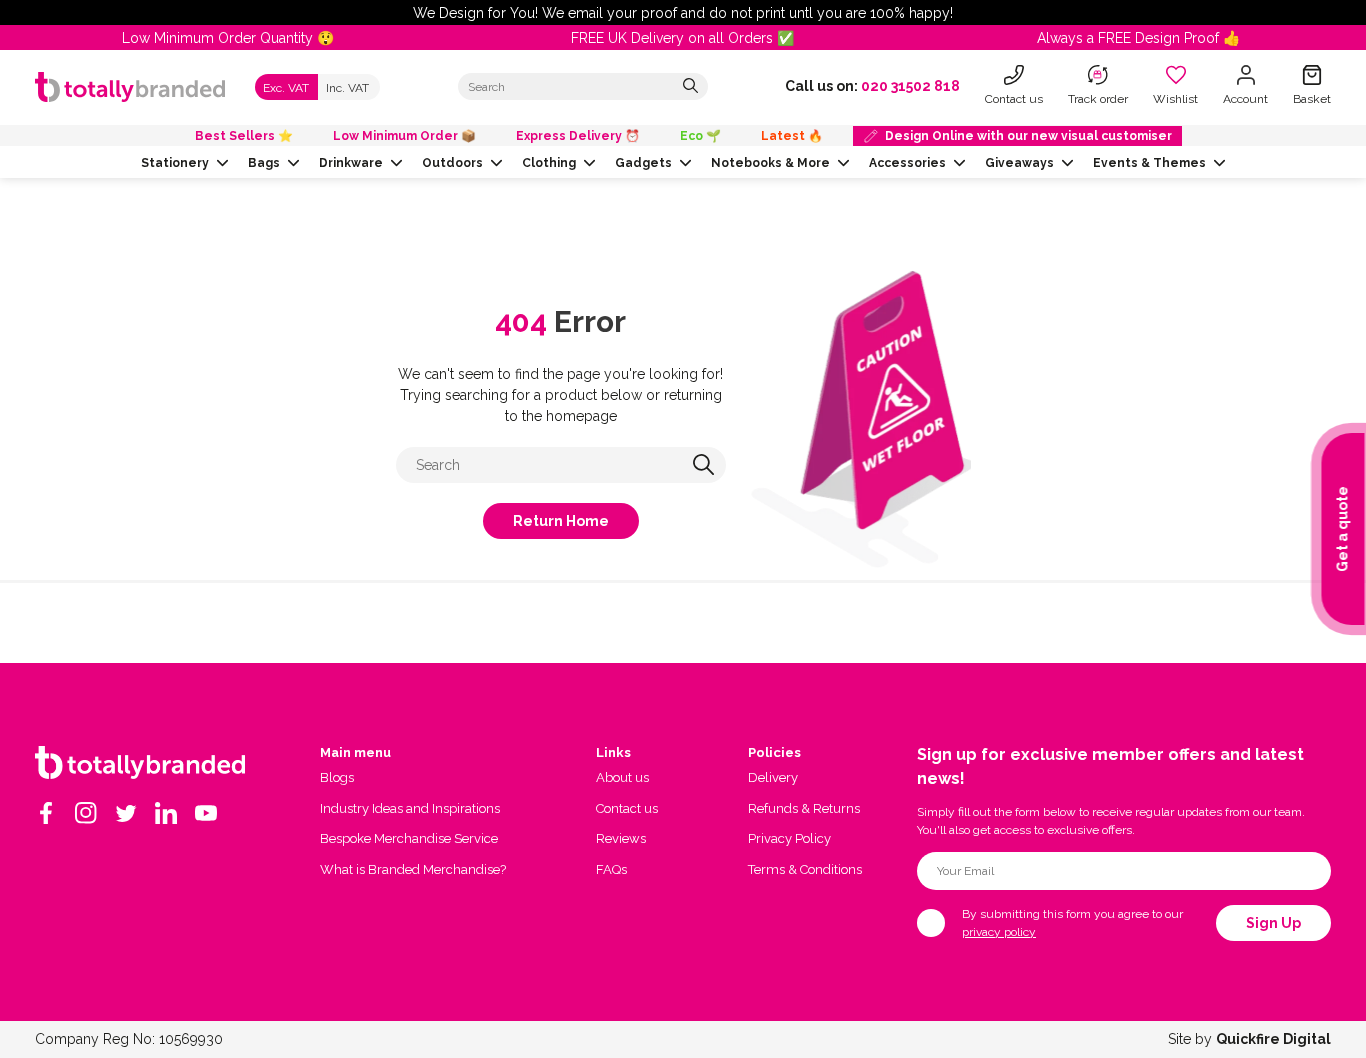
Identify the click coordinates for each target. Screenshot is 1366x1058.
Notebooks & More (770, 163)
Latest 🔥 (792, 136)
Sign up (1273, 923)
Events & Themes (1149, 163)
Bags (264, 163)
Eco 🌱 (700, 136)
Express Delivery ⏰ (578, 136)
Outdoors (452, 163)
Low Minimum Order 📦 (404, 136)
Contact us (627, 808)
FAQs (611, 869)
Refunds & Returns (804, 808)
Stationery (175, 163)
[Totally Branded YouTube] (206, 813)
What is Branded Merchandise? (413, 869)
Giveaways (1019, 163)
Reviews (621, 838)
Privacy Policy (789, 838)
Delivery (773, 777)
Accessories (907, 163)
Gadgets (643, 163)
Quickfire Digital (1273, 1039)
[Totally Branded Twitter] (126, 813)
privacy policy (999, 932)
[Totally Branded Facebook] (46, 813)
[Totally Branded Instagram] (86, 813)
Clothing (549, 163)
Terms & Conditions (805, 869)
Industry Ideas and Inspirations (410, 808)
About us (622, 777)
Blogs (337, 777)
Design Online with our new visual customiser (1028, 136)
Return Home (561, 521)
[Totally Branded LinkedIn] (166, 813)
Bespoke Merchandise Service (409, 838)
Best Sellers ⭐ (244, 136)
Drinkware (351, 163)
